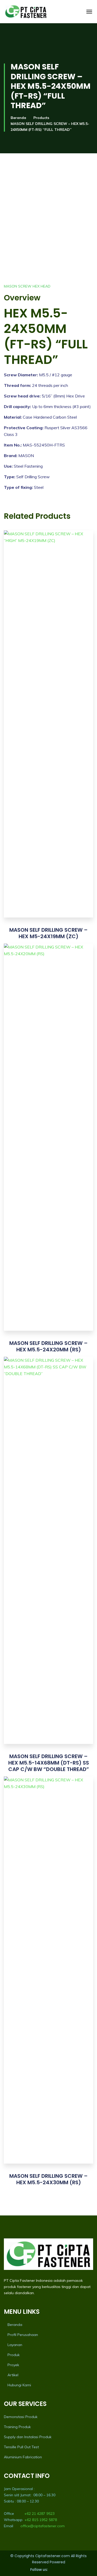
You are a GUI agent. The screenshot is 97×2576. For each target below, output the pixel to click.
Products (41, 118)
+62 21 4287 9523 (39, 2514)
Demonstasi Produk (21, 2417)
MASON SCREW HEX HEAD (27, 286)
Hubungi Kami (19, 2385)
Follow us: (39, 2569)
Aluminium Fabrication (23, 2457)
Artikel (13, 2375)
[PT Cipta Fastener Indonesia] (26, 12)
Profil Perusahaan (23, 2335)
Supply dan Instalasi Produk (28, 2437)
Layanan (15, 2345)
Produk (14, 2355)
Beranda (18, 118)
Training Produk (17, 2427)
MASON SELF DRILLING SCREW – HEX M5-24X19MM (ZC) (48, 933)
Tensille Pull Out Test (21, 2447)
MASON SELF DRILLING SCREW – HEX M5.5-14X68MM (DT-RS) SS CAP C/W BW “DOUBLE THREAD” (49, 1763)
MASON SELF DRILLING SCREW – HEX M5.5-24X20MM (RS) (48, 1346)
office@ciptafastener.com (43, 2526)
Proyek (13, 2365)
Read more (48, 733)
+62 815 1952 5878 (41, 2520)
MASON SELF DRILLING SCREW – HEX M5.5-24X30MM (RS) (48, 2179)
